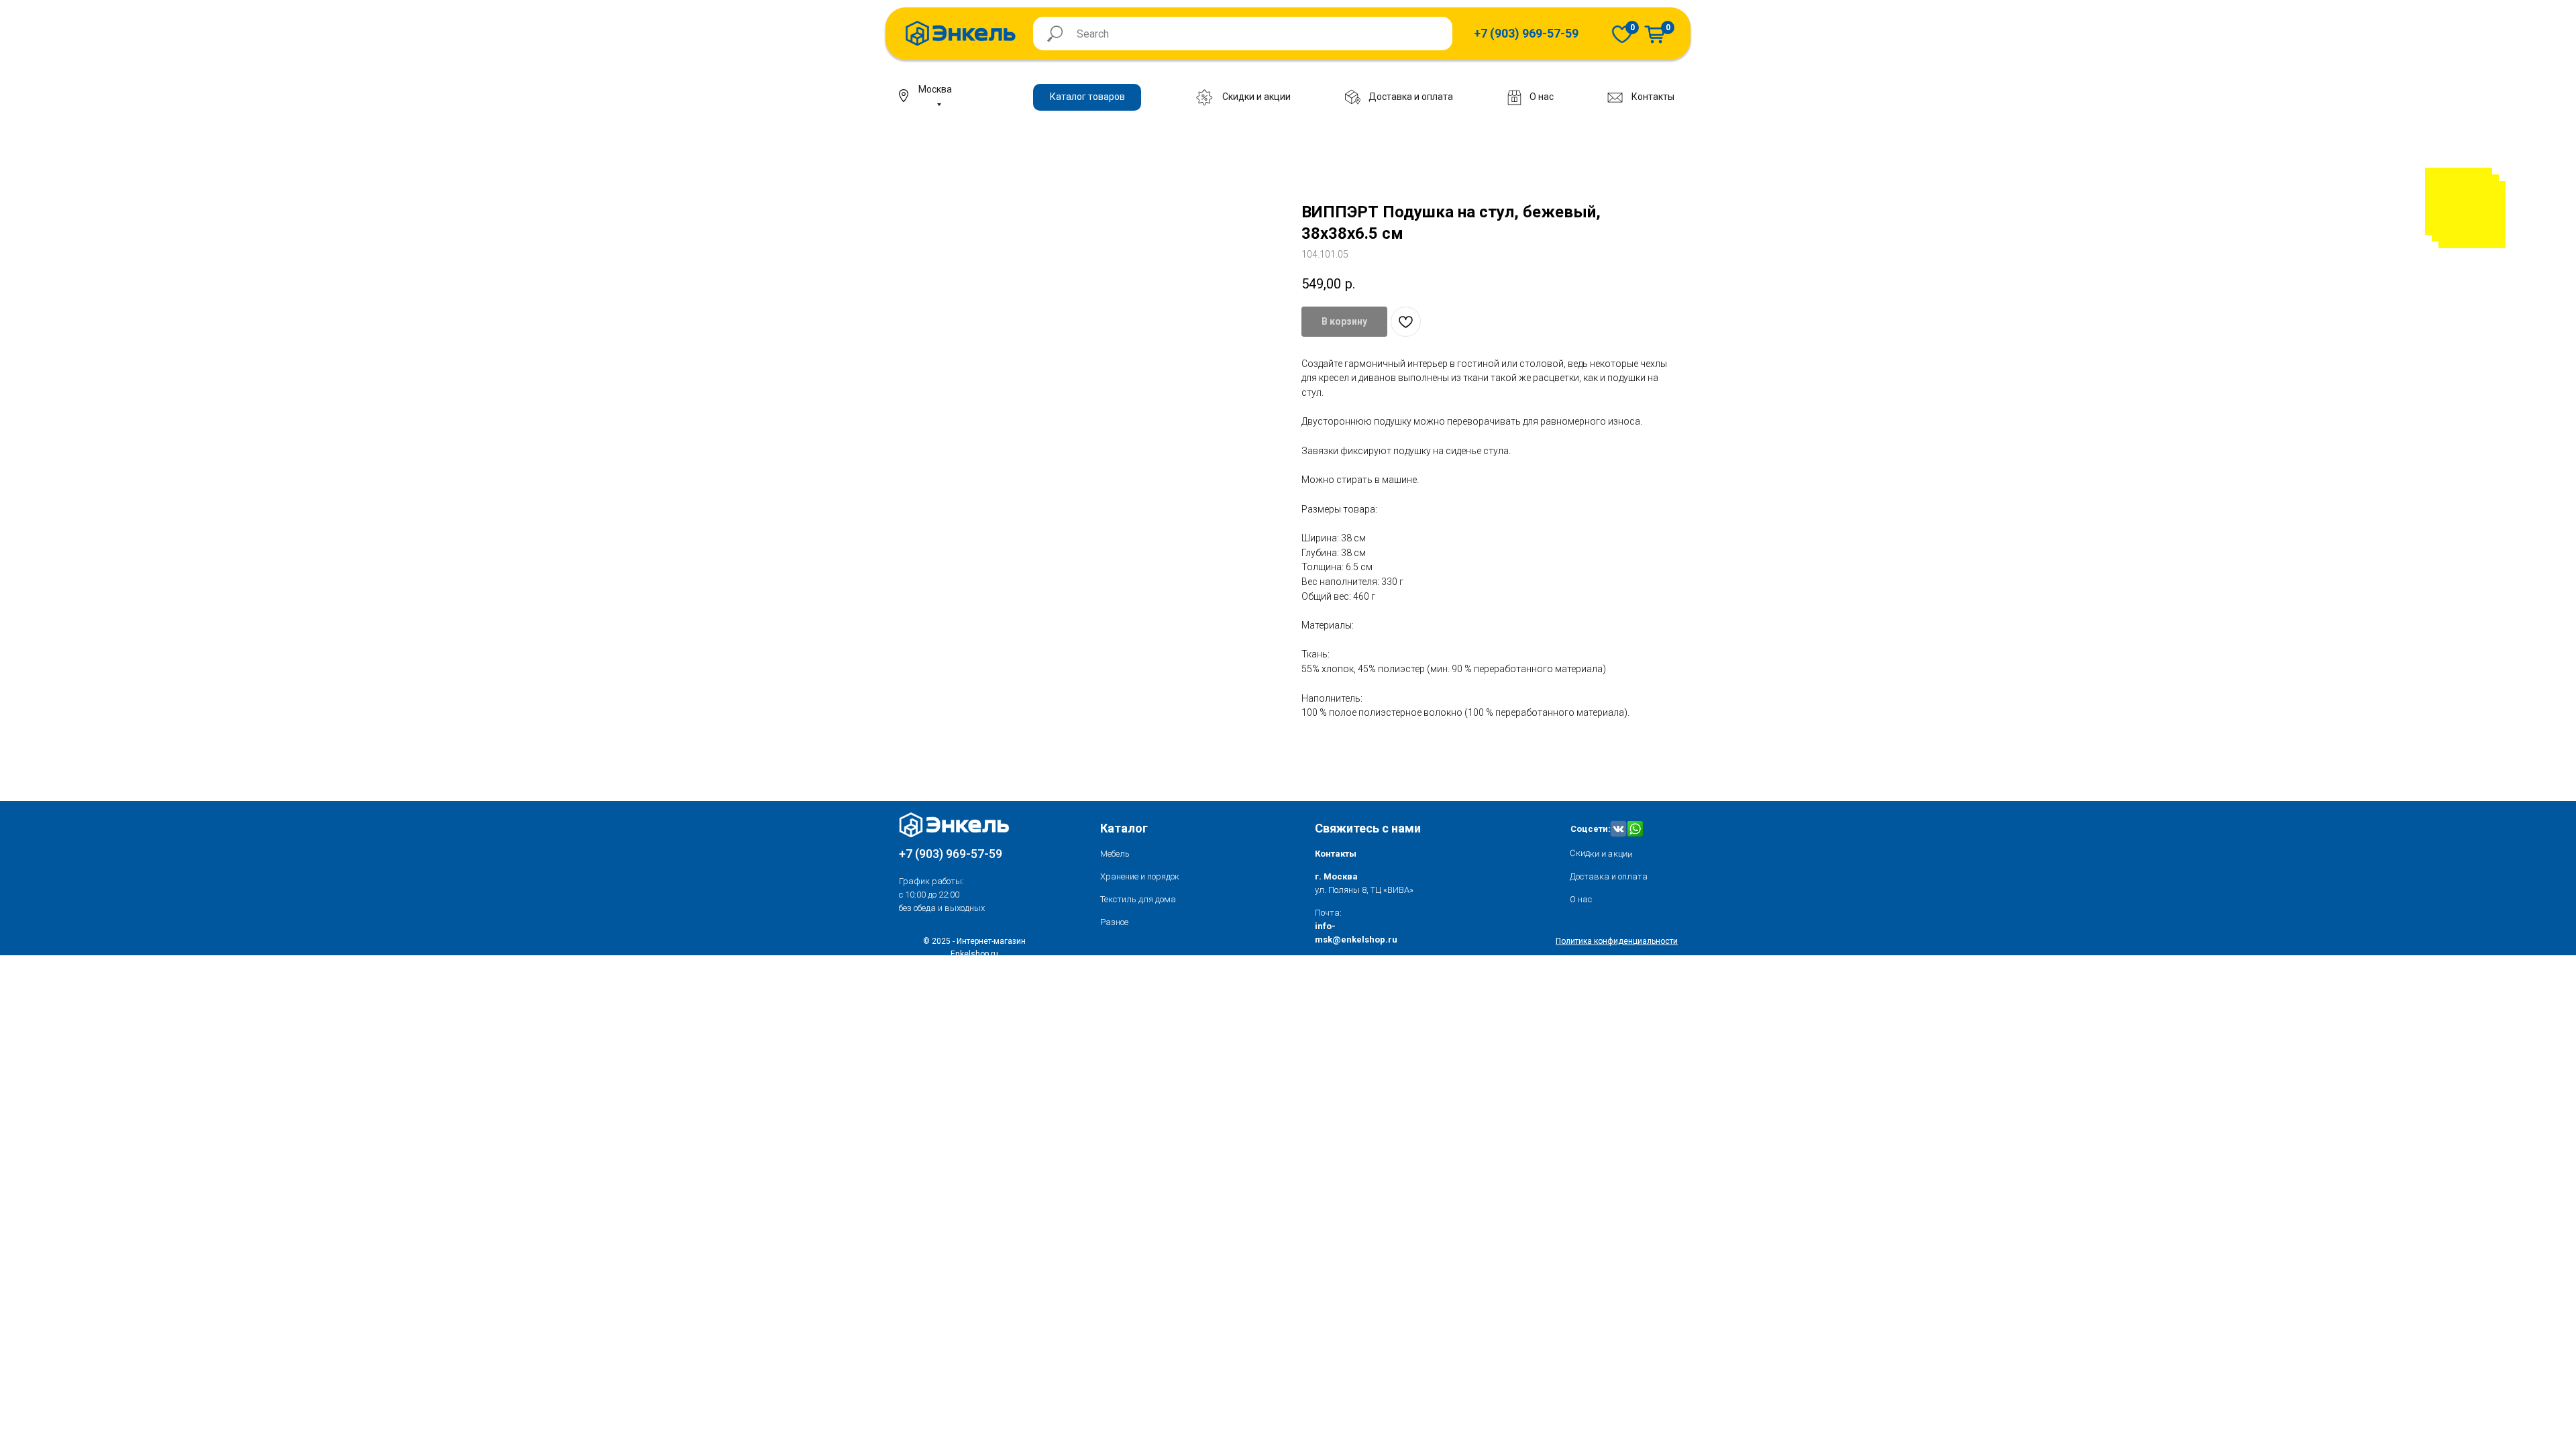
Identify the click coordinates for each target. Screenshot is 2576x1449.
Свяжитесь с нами (1368, 828)
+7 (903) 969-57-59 (951, 854)
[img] (1622, 34)
